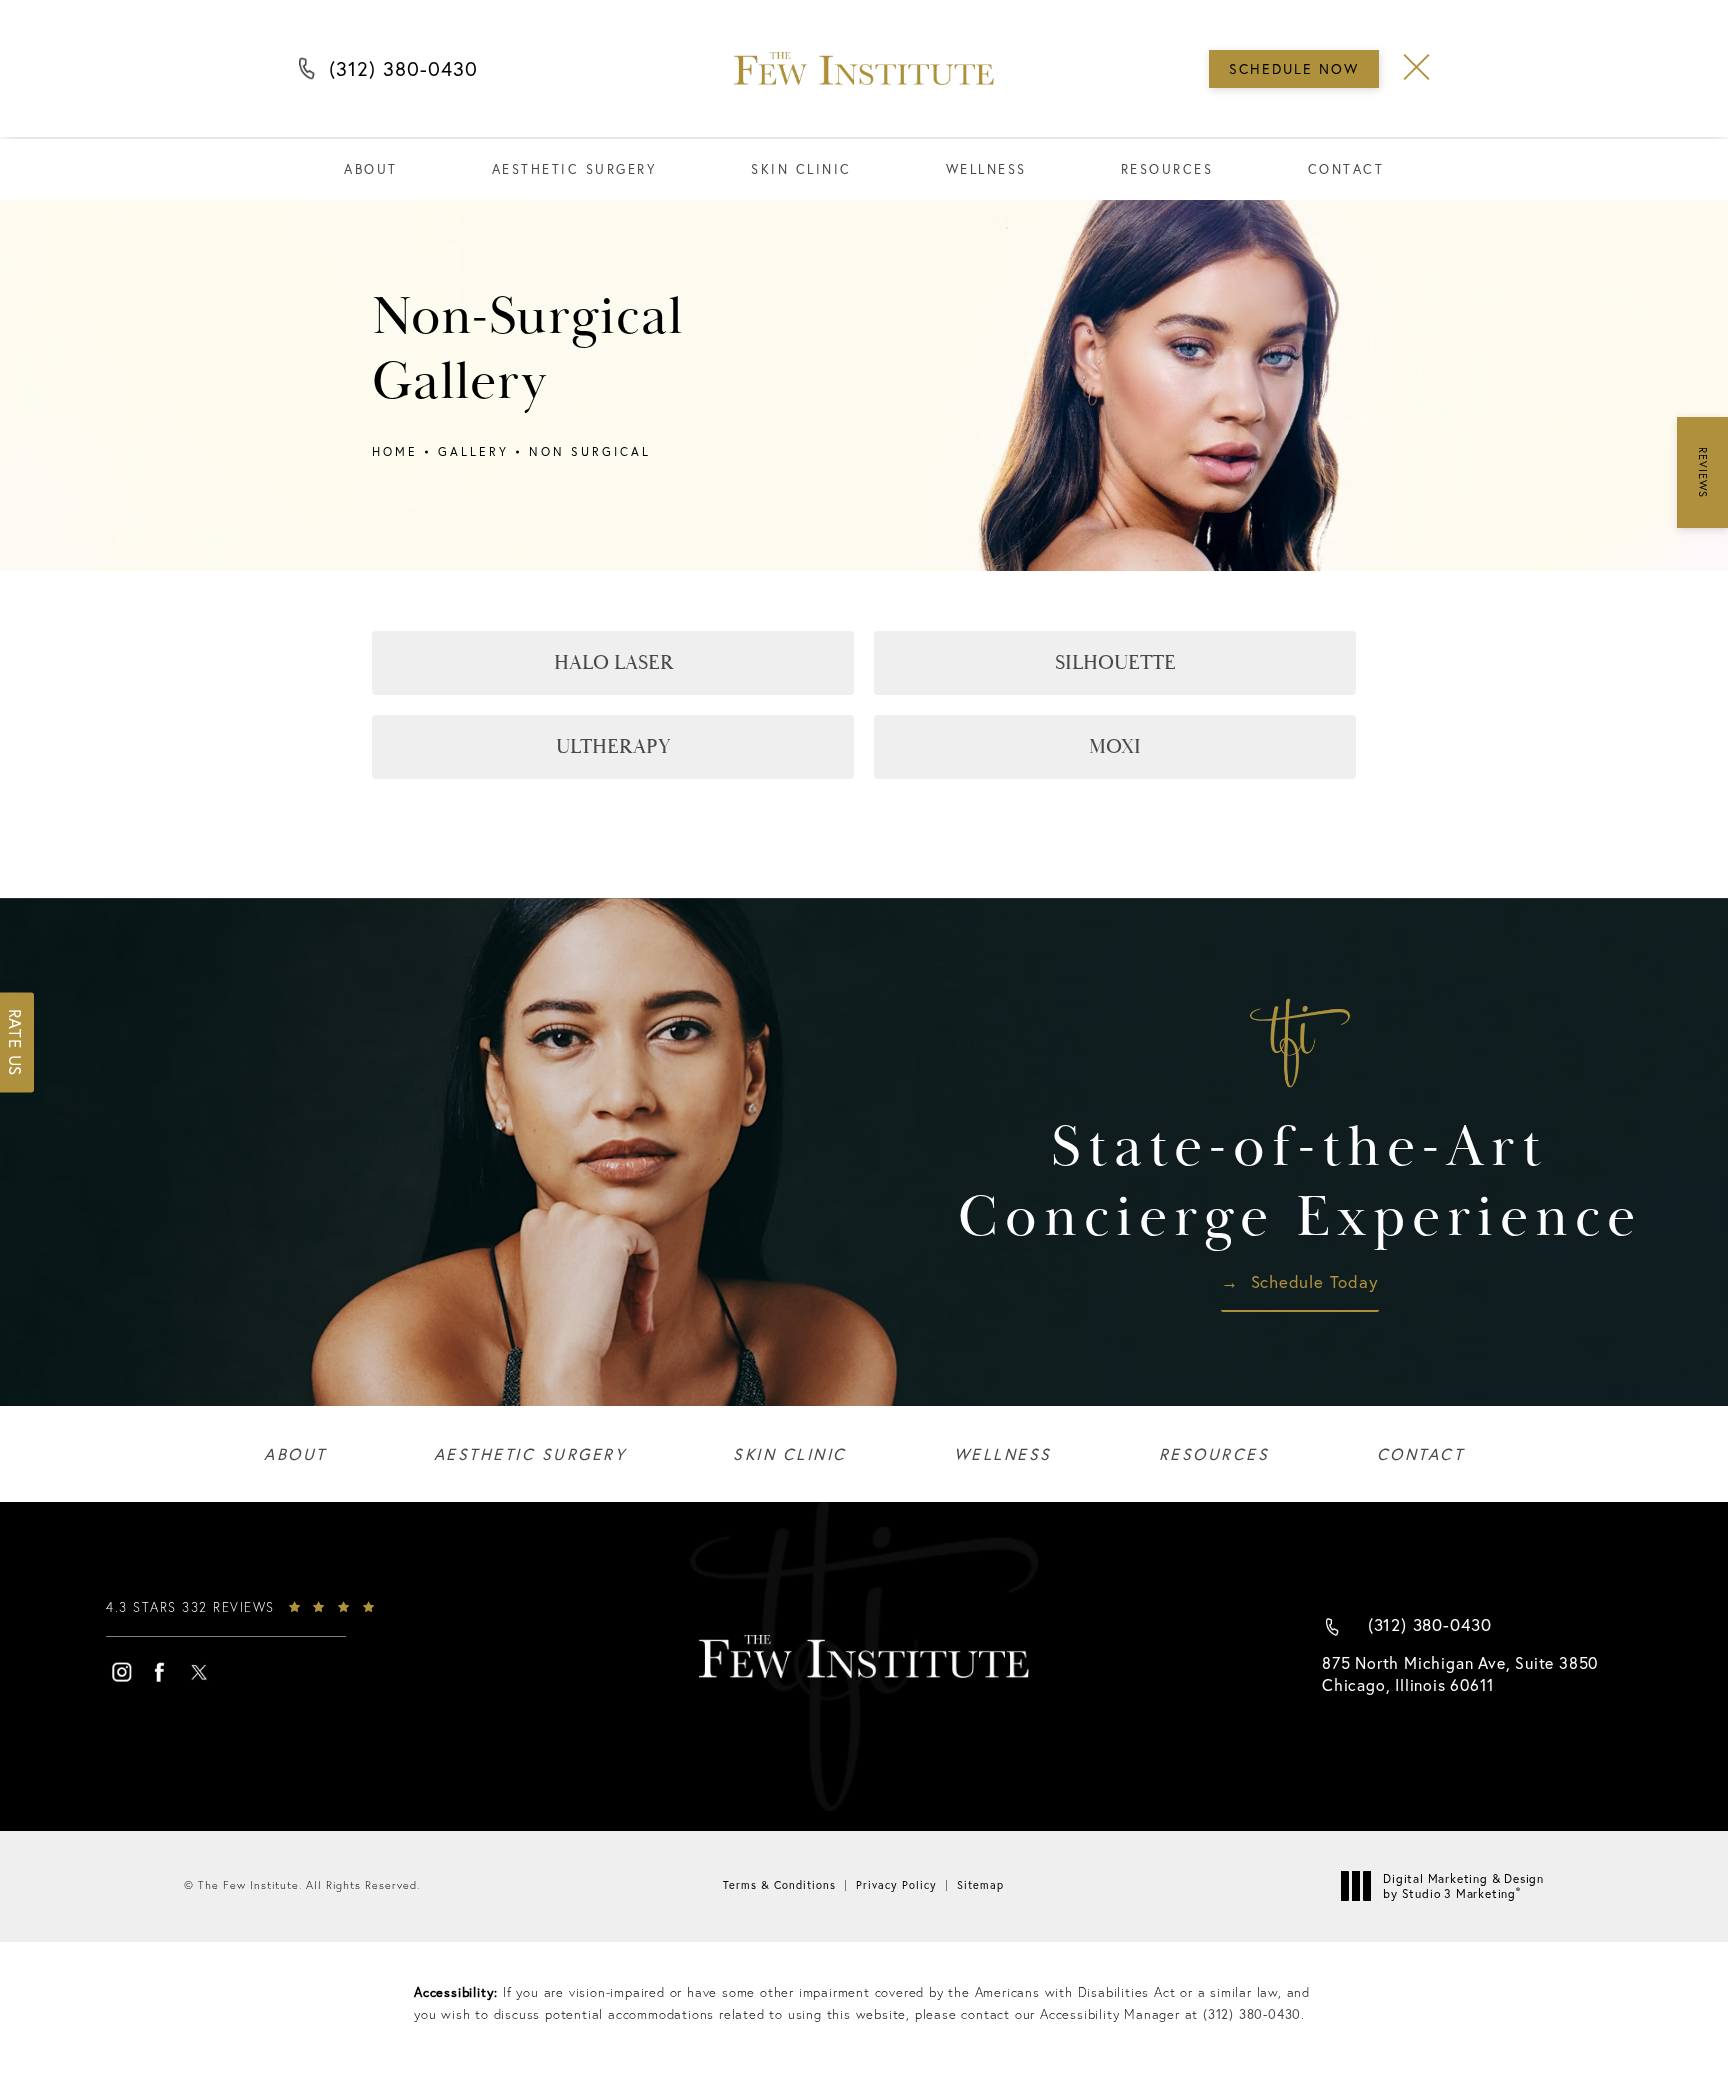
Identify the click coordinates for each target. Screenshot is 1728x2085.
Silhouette (1115, 662)
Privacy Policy (896, 1885)
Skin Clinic (801, 169)
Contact (1346, 169)
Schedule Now (1294, 68)
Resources (1167, 169)
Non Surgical (590, 451)
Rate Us (15, 1043)
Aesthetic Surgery (575, 169)
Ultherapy (613, 746)
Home (395, 451)
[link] (256, 1617)
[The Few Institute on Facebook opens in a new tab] (160, 1671)
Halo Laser (613, 662)
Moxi (1115, 746)
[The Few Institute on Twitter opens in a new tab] (199, 1671)
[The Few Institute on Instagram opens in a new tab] (121, 1671)
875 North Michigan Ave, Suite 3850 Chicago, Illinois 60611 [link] (1460, 1673)
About (371, 169)
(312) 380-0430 (403, 73)
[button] (1416, 68)
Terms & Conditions (779, 1885)
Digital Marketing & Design (1463, 1886)
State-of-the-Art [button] (1300, 1182)
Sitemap (980, 1885)
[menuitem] (121, 1671)
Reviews (1703, 472)
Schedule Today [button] (1315, 1283)
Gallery (473, 451)
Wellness (986, 169)
